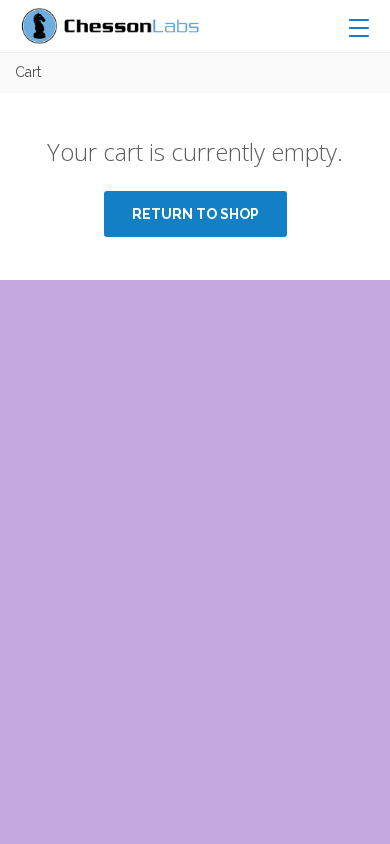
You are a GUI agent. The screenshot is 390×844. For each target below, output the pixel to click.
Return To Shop (195, 214)
